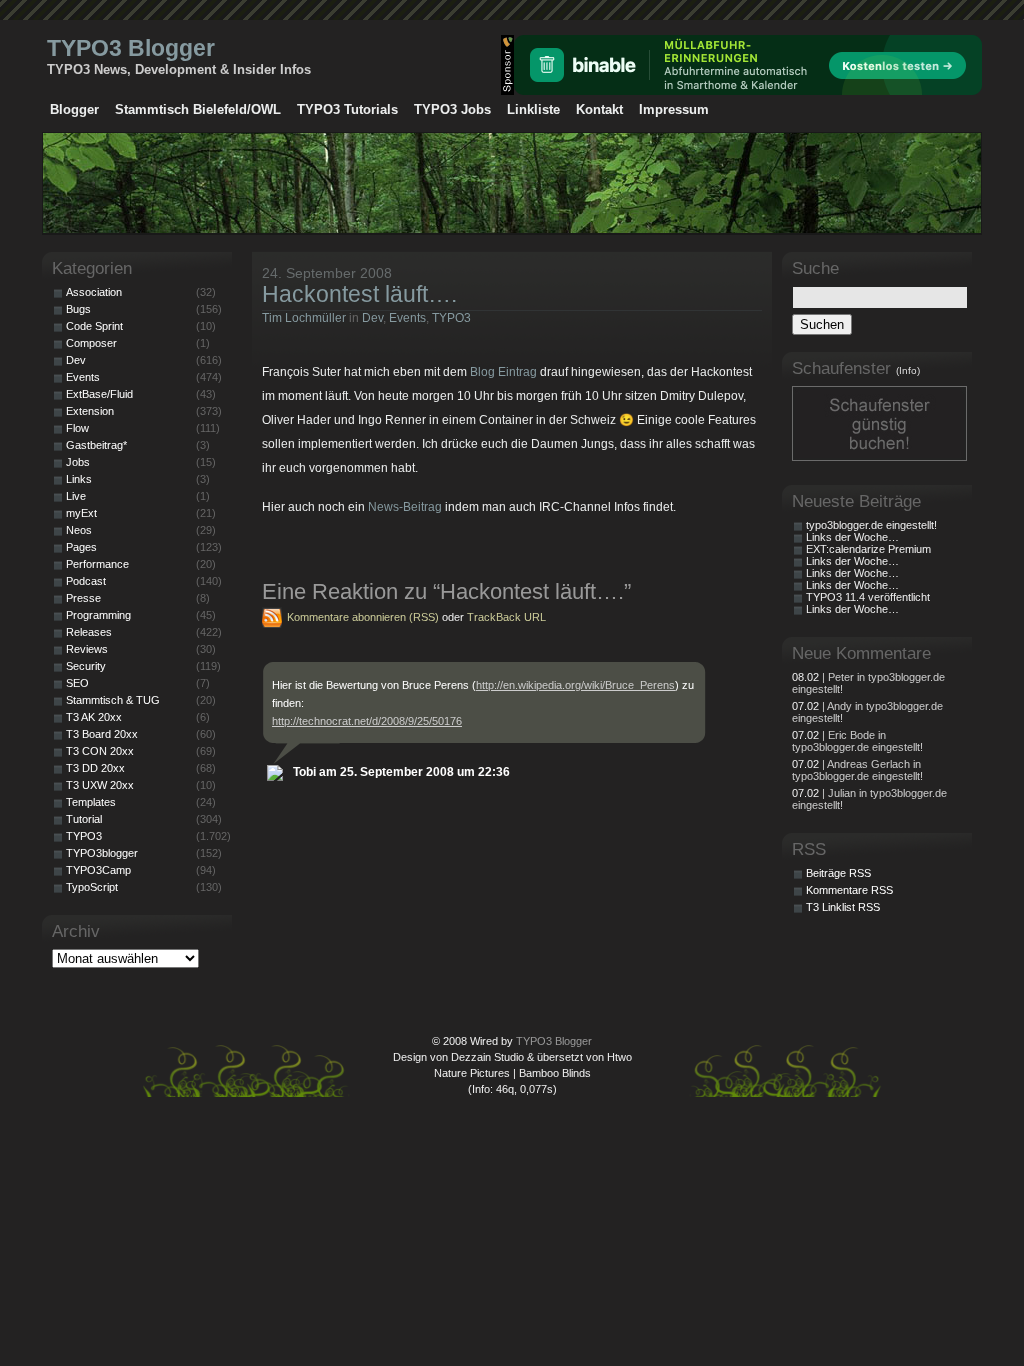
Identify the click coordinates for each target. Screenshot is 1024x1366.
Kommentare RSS (849, 890)
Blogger (74, 109)
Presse (83, 598)
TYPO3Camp (98, 870)
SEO (77, 683)
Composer (91, 343)
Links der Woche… (852, 537)
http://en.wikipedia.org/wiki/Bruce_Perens (575, 685)
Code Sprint (94, 326)
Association (94, 292)
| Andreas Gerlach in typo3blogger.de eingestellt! (857, 770)
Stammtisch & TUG (113, 700)
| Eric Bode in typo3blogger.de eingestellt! (857, 741)
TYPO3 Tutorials (347, 109)
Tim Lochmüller (304, 318)
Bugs (78, 309)
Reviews (87, 649)
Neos (79, 530)
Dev (372, 318)
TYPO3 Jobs (452, 109)
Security (86, 666)
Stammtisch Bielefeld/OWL (198, 109)
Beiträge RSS (838, 873)
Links (79, 479)
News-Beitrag (405, 507)
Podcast (86, 581)
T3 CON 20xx (100, 751)
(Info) (908, 370)
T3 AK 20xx (94, 717)
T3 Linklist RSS (843, 907)
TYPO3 (451, 318)
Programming (98, 615)
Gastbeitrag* (96, 445)
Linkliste (533, 109)
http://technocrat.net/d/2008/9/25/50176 (367, 721)
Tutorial (84, 819)
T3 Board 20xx (102, 734)
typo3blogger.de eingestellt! (871, 525)
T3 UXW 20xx (100, 785)
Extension (90, 411)
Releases (89, 632)
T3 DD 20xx (95, 768)
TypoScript (92, 887)
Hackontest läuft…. (359, 294)
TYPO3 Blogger (131, 48)
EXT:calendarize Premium (868, 549)
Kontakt (599, 109)
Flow (77, 428)
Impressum (674, 109)
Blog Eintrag (503, 372)
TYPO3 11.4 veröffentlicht (868, 597)
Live (76, 496)
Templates (91, 802)
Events (407, 318)
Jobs (78, 462)
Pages (81, 547)
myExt (81, 513)
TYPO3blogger (102, 853)
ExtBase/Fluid (99, 394)
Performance (97, 564)
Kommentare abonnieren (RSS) (363, 617)
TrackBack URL (506, 617)
